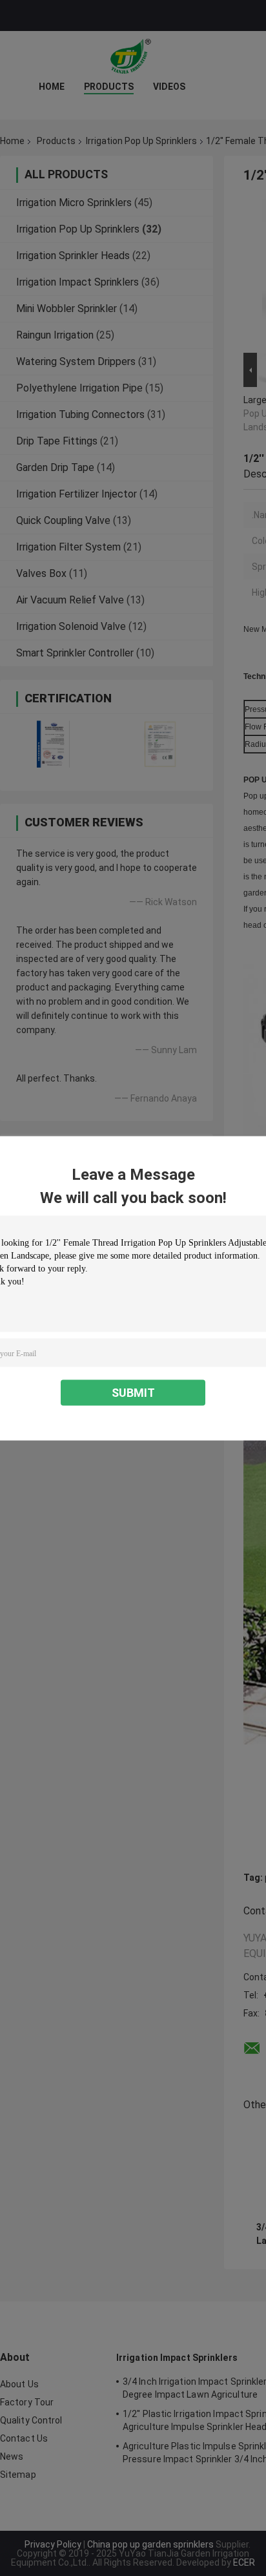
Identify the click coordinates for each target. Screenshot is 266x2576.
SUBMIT (133, 1392)
